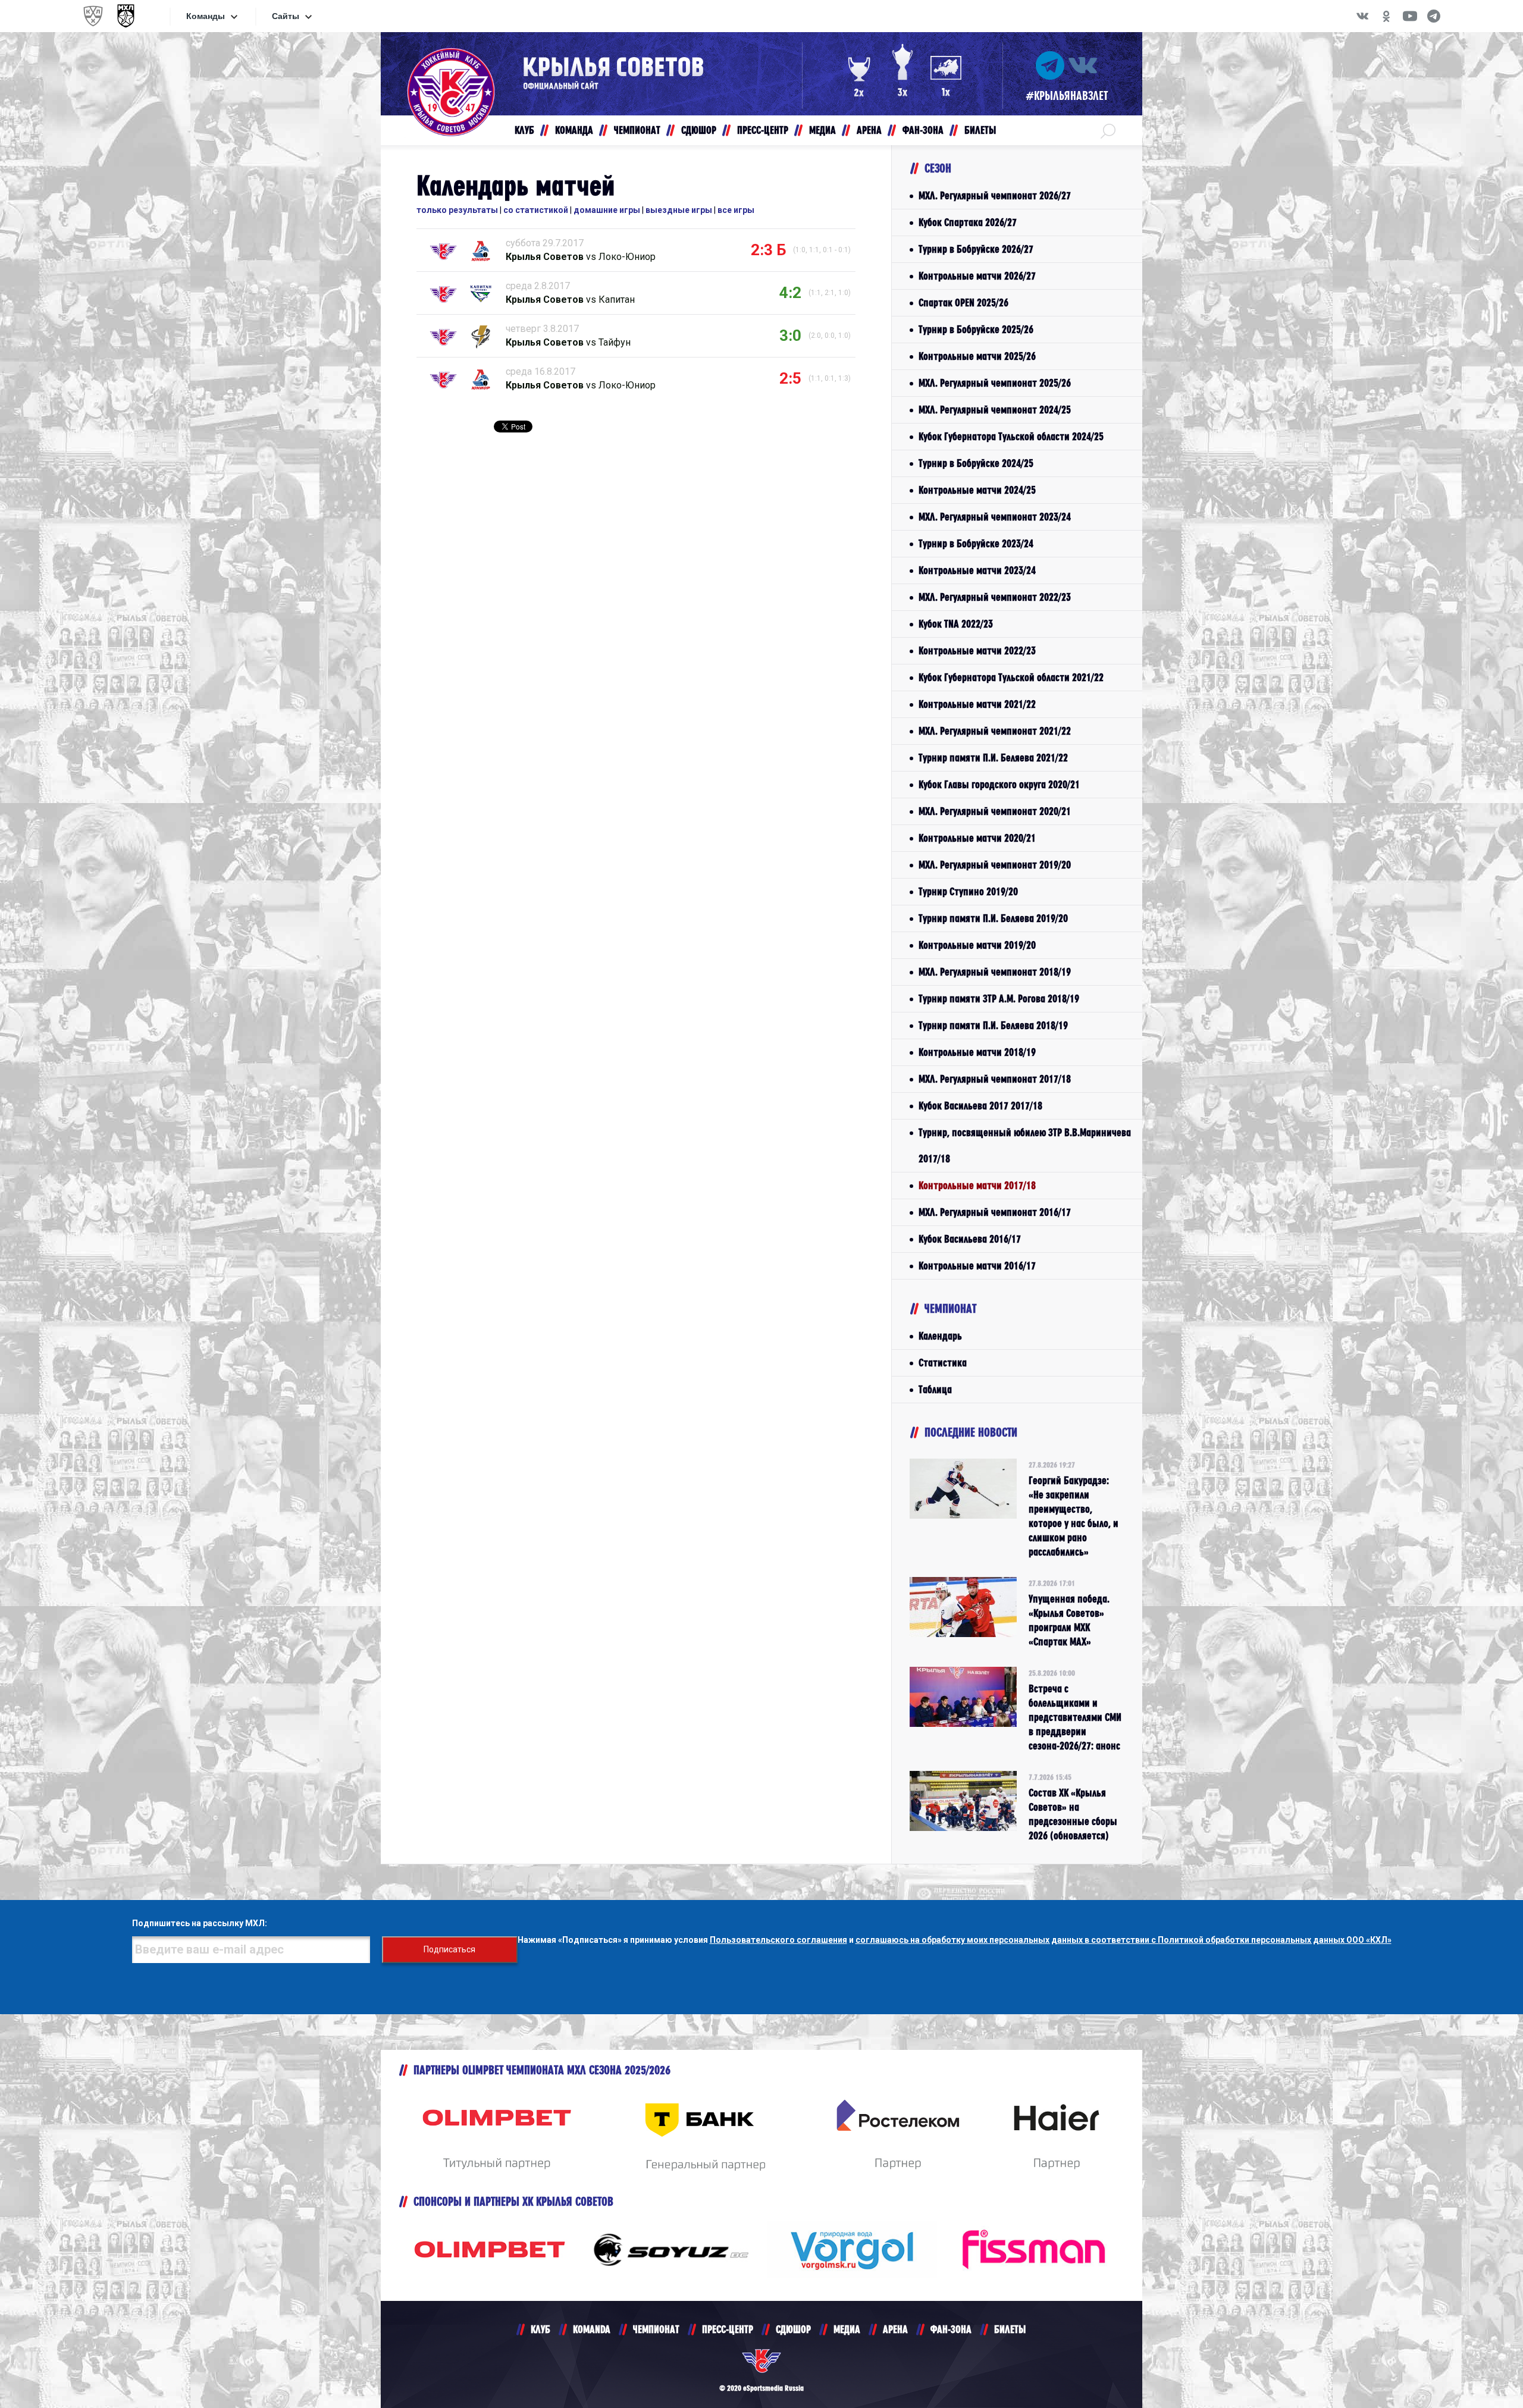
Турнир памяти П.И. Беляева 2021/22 (993, 758)
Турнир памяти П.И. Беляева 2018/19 (993, 1025)
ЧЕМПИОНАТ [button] (637, 130)
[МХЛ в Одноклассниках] (1386, 16)
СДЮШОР (793, 2329)
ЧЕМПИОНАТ (656, 2329)
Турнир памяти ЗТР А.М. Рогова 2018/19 (999, 998)
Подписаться (449, 1949)
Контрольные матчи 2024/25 (977, 490)
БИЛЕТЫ (1010, 2329)
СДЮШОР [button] (699, 130)
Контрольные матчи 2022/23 (977, 650)
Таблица (935, 1389)
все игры (736, 210)
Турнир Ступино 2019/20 (968, 891)
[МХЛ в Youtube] (1410, 16)
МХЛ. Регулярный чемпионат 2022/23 (995, 597)
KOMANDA (592, 2329)
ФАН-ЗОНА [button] (923, 130)
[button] (1108, 130)
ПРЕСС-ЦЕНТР (728, 2329)
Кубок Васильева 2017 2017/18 (980, 1106)
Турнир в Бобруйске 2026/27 (976, 249)
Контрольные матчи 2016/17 (977, 1266)
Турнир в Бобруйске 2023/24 (976, 543)
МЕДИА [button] (822, 130)
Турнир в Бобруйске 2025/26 (976, 329)
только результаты (457, 210)
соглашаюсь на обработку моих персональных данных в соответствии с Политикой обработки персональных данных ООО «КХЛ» (1124, 1940)
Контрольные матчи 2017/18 (977, 1185)
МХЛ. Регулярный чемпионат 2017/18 (995, 1079)
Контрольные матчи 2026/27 (977, 276)
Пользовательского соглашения (778, 1940)
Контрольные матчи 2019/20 (977, 945)
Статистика (943, 1363)
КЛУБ (540, 2329)
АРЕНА (895, 2329)
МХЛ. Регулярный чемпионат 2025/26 (995, 383)
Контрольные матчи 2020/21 (977, 838)
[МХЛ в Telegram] (1434, 16)
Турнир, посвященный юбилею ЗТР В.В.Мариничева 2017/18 (1025, 1145)
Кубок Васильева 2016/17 (970, 1239)
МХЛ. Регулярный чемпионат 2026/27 (995, 195)
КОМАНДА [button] (574, 130)
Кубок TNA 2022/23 (956, 624)
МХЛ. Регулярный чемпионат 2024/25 (995, 410)
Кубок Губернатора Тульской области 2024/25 (1011, 436)
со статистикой (536, 210)
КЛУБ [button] (524, 130)
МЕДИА (847, 2329)
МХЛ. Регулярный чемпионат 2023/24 (995, 517)
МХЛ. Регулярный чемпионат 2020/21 (995, 811)
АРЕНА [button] (869, 130)
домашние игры (607, 210)
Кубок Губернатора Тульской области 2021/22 (1011, 677)
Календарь (940, 1336)
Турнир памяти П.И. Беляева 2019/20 (993, 918)
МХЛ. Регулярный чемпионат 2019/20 (995, 865)
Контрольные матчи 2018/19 (977, 1052)
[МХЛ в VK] (1362, 16)
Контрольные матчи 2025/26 (977, 356)
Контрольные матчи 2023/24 (977, 570)
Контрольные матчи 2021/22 (977, 704)
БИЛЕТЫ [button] (980, 130)
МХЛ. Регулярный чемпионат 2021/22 (995, 731)
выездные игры (679, 210)
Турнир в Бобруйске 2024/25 (976, 463)
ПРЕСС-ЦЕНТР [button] (763, 130)
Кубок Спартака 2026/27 (968, 222)
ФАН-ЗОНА (951, 2329)
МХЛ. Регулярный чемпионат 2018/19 (995, 972)
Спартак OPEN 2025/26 (963, 302)
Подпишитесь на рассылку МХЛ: (200, 1923)
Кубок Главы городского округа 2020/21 (999, 784)
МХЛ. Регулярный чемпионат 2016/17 (995, 1212)
